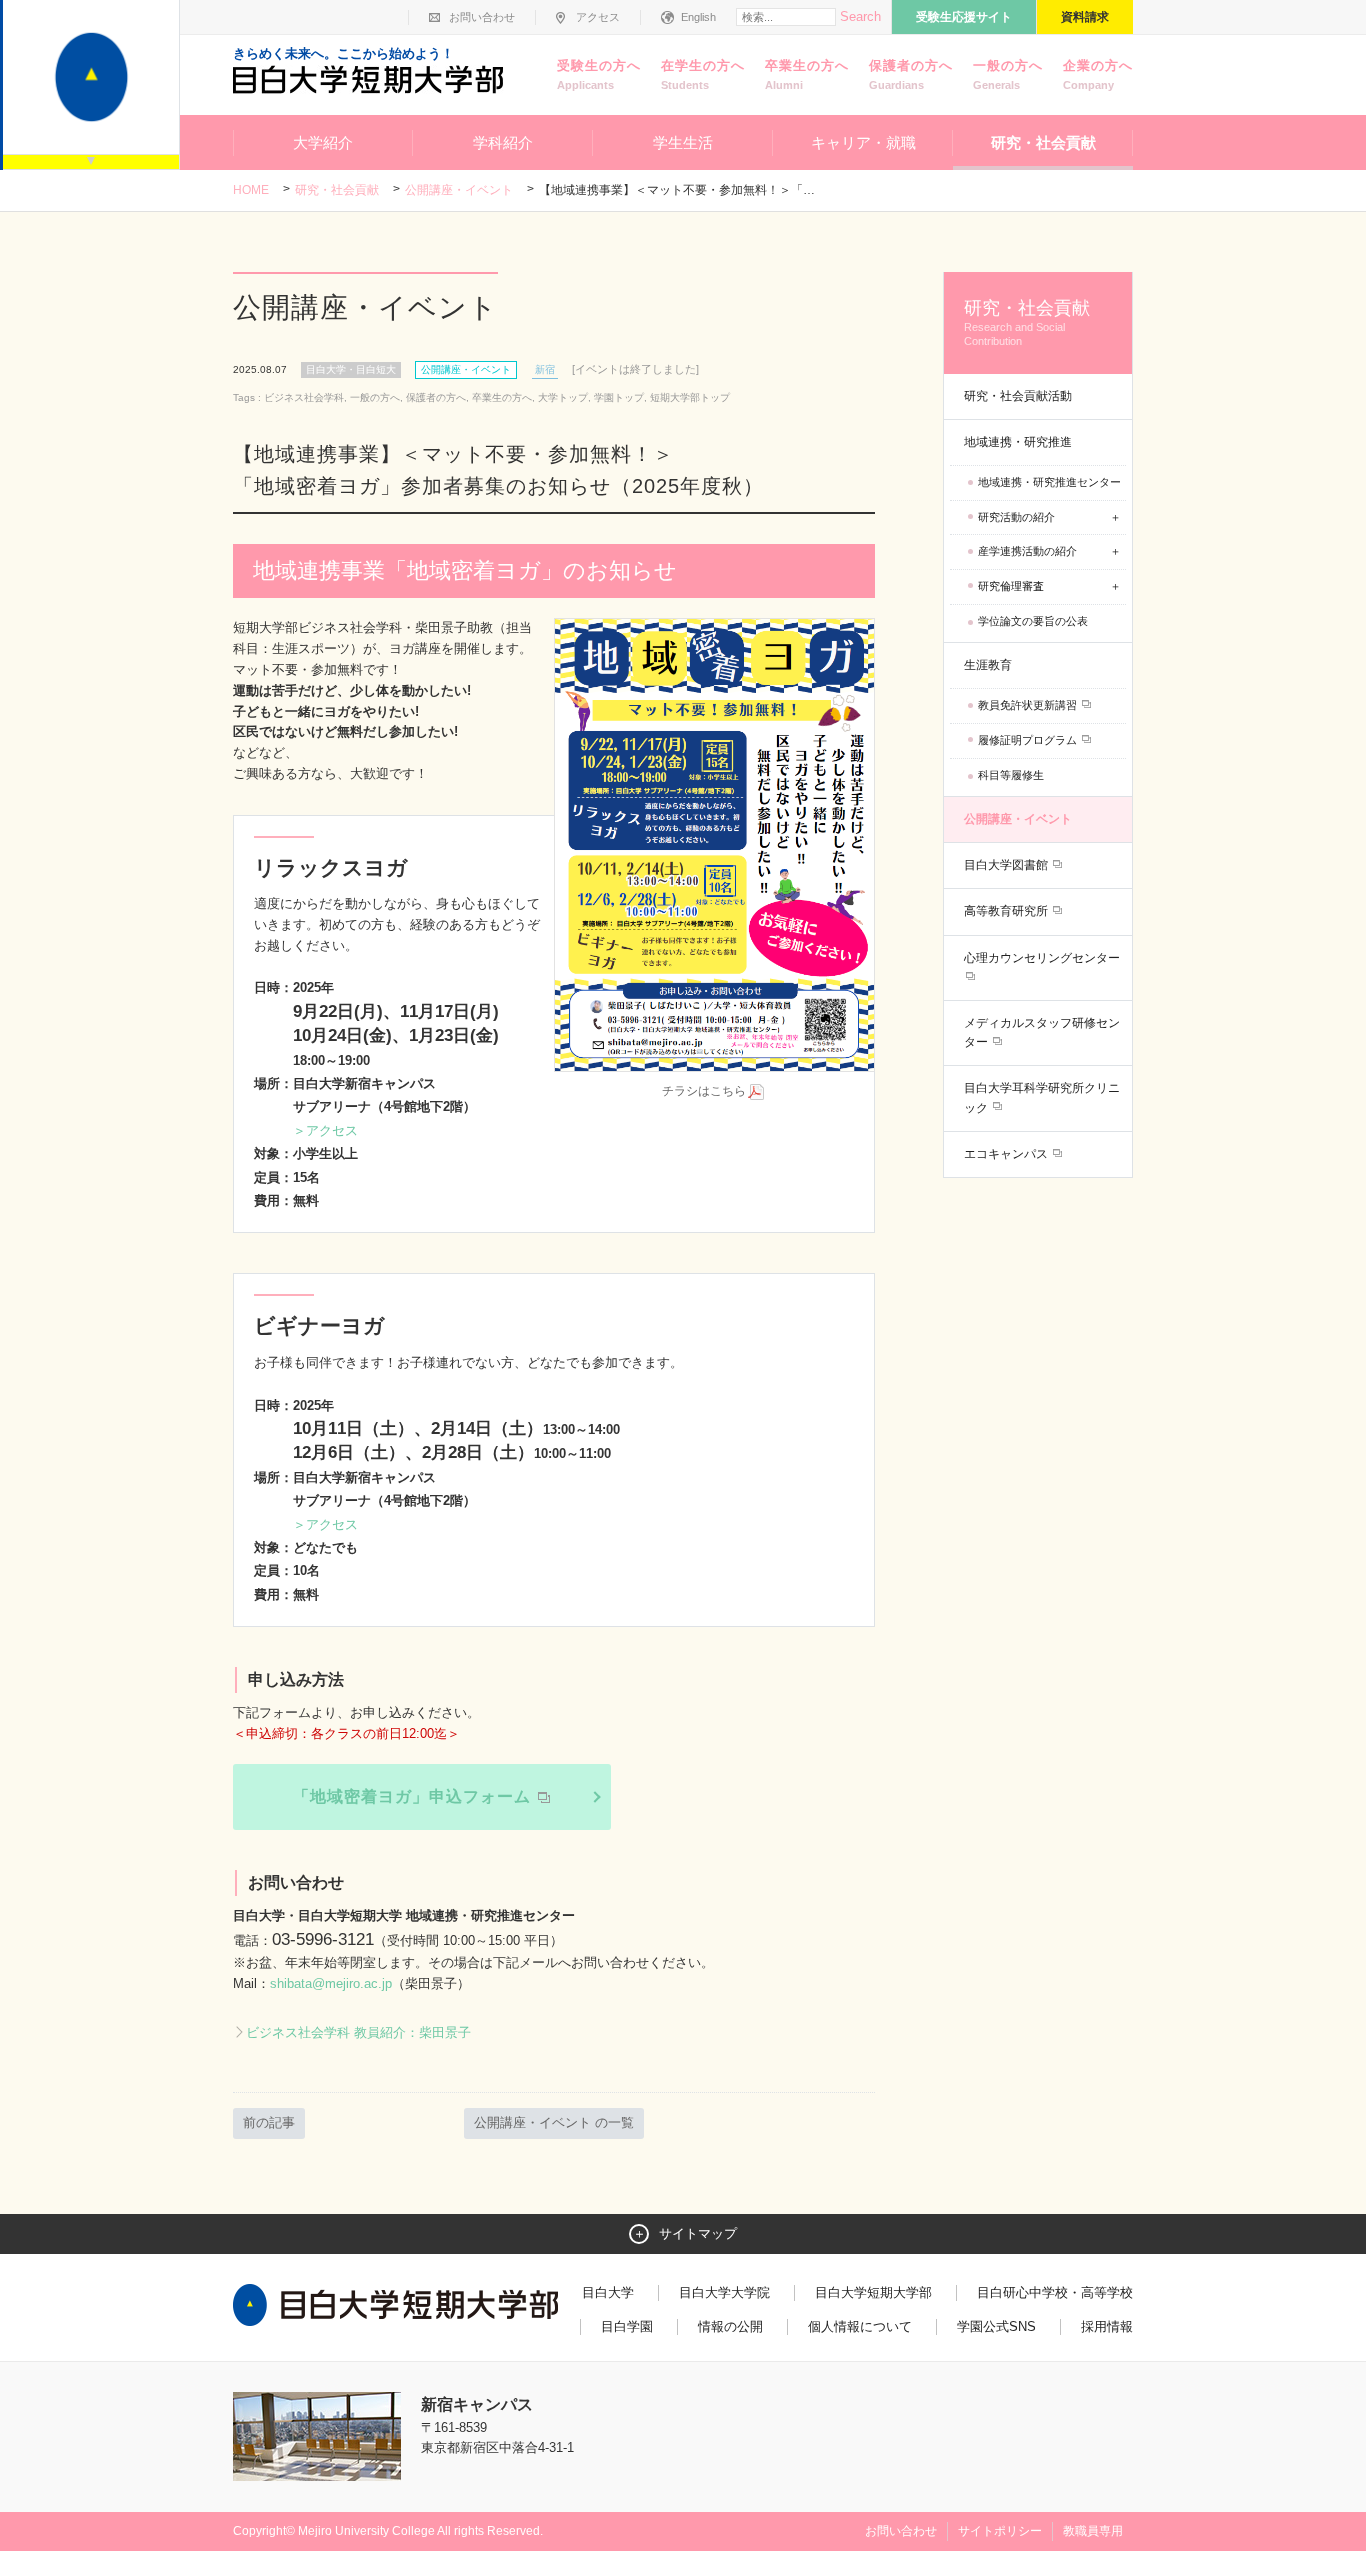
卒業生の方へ (807, 74)
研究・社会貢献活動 (1018, 396)
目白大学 (608, 2292)
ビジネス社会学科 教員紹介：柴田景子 (358, 2032)
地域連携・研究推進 (1018, 442)
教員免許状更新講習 (1029, 705)
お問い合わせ (482, 17)
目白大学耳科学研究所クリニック (1042, 1097)
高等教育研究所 (1007, 911)
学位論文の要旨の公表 (1033, 621)
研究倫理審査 (1011, 586)
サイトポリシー (1000, 2531)
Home (251, 190)
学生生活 (683, 142)
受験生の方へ (599, 74)
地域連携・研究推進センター (1049, 482)
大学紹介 (323, 142)
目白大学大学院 (724, 2292)
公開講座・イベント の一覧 (554, 2122)
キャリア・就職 (863, 142)
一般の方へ (1008, 74)
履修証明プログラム (1029, 740)
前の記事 (269, 2122)
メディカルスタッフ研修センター (1042, 1032)
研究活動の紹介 (1016, 517)
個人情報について (860, 2326)
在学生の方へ (703, 74)
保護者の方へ (911, 74)
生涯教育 (988, 665)
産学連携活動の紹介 (1027, 551)
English (698, 17)
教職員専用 (1093, 2531)
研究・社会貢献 (1043, 142)
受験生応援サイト (964, 17)
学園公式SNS (996, 2326)
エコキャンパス (1007, 1154)
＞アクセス (325, 1130)
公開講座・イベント (459, 190)
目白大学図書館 (1007, 865)
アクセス (598, 17)
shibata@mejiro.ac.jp (331, 1983)
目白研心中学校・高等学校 (1055, 2292)
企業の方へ (1098, 74)
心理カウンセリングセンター (1042, 958)
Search (860, 16)
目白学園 (627, 2326)
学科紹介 (503, 142)
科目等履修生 (1011, 775)
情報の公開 (730, 2326)
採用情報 (1107, 2326)
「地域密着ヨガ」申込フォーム (414, 1796)
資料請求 (1085, 17)
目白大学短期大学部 (873, 2292)
